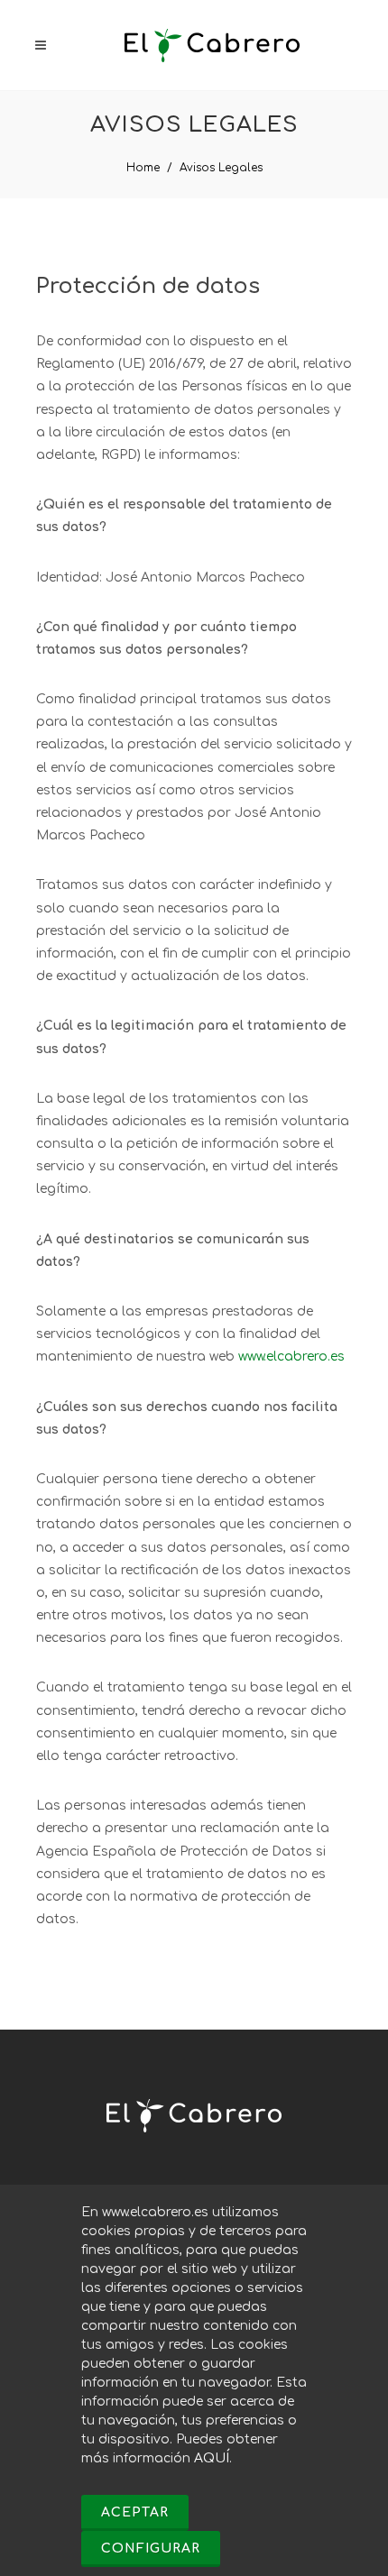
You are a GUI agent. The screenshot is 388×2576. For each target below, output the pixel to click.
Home (143, 168)
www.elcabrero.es (291, 1357)
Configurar (151, 2548)
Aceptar (135, 2512)
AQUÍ (212, 2458)
